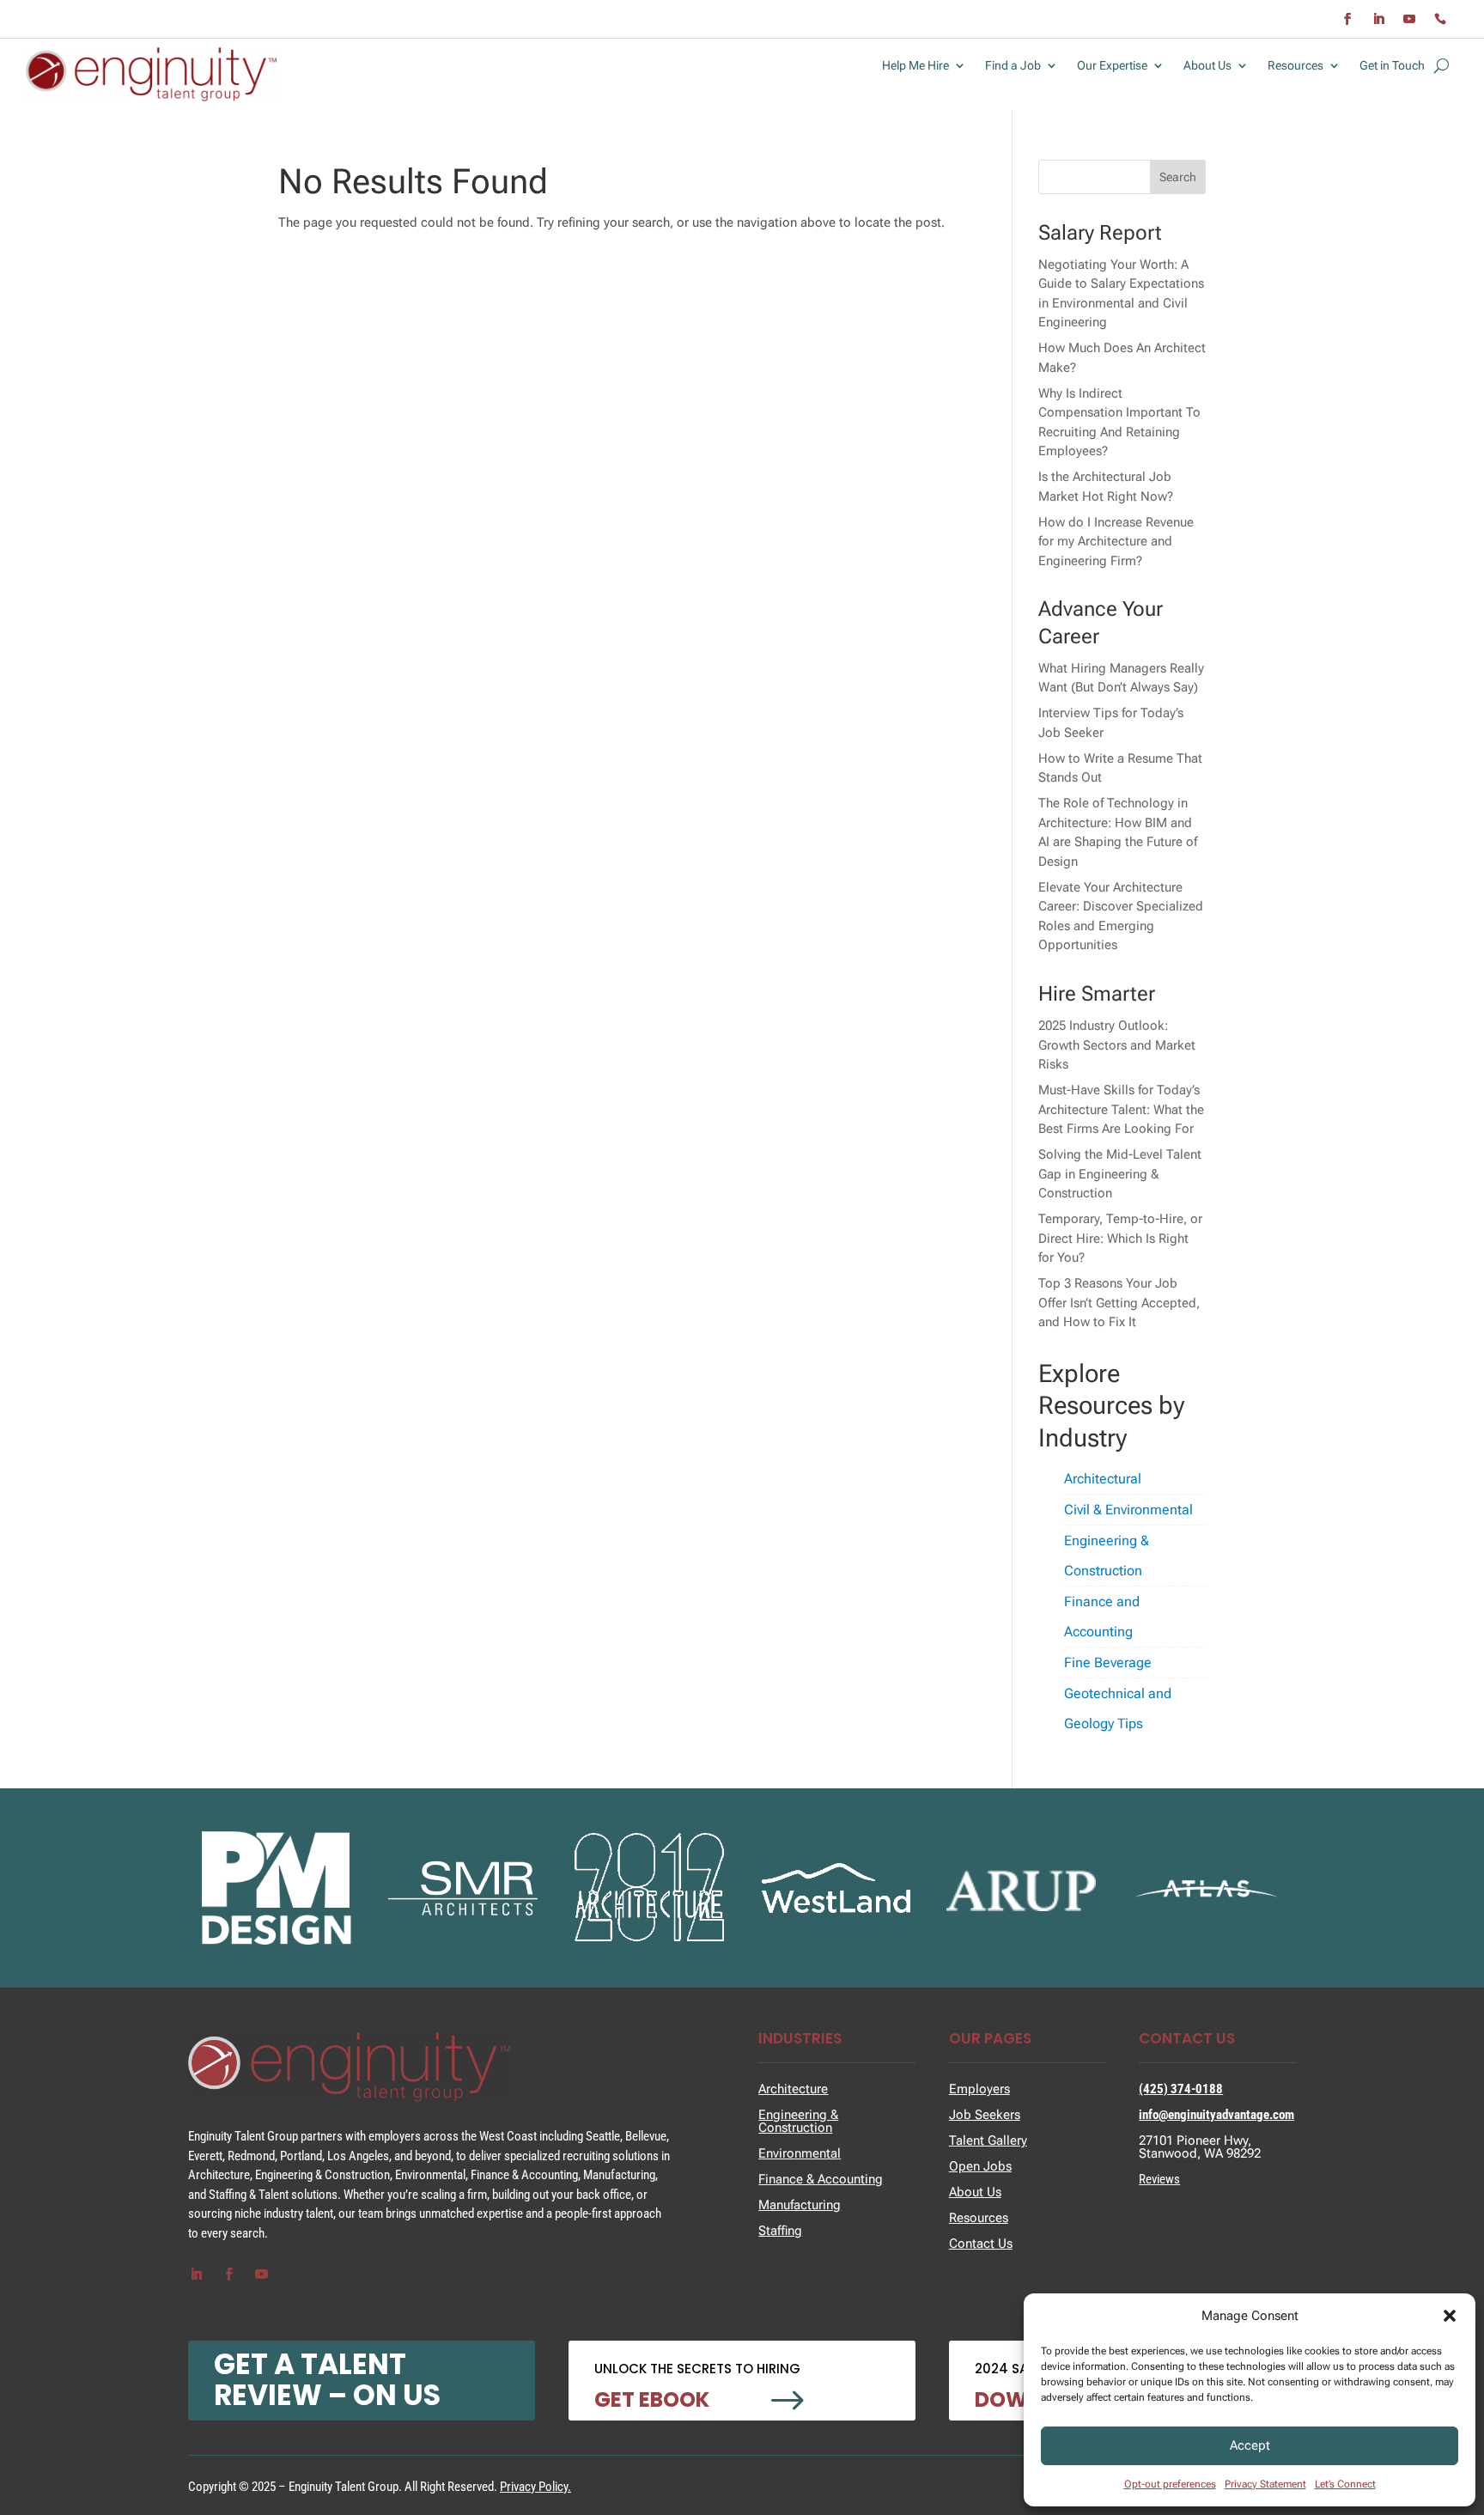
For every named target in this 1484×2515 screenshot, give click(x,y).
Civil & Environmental (1128, 1510)
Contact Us (981, 2244)
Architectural (1103, 1479)
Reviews (1159, 2179)
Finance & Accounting (821, 2179)
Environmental (800, 2153)
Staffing (780, 2231)
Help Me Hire (915, 66)
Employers (979, 2089)
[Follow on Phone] (1440, 19)
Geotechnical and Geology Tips (1118, 1708)
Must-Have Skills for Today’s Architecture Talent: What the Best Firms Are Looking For (1121, 1109)
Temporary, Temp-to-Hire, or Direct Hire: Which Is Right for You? (1120, 1238)
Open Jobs (980, 2166)
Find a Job (1013, 66)
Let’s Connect (1345, 2484)
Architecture (793, 2089)
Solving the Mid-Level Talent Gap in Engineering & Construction (1120, 1174)
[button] (1450, 2316)
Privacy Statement (1265, 2484)
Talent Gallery (988, 2140)
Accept (1250, 2445)
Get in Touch (1392, 66)
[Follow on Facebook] (1347, 19)
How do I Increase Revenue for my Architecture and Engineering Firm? (1116, 542)
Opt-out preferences (1170, 2484)
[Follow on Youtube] (1409, 19)
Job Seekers (985, 2115)
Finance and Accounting (1102, 1617)
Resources (1295, 66)
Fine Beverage (1108, 1662)
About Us (1207, 66)
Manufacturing (800, 2205)
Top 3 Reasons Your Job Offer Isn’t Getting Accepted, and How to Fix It (1119, 1303)
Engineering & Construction (1107, 1556)
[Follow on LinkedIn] (1378, 19)
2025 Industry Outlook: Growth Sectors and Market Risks (1117, 1045)
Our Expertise (1112, 66)
